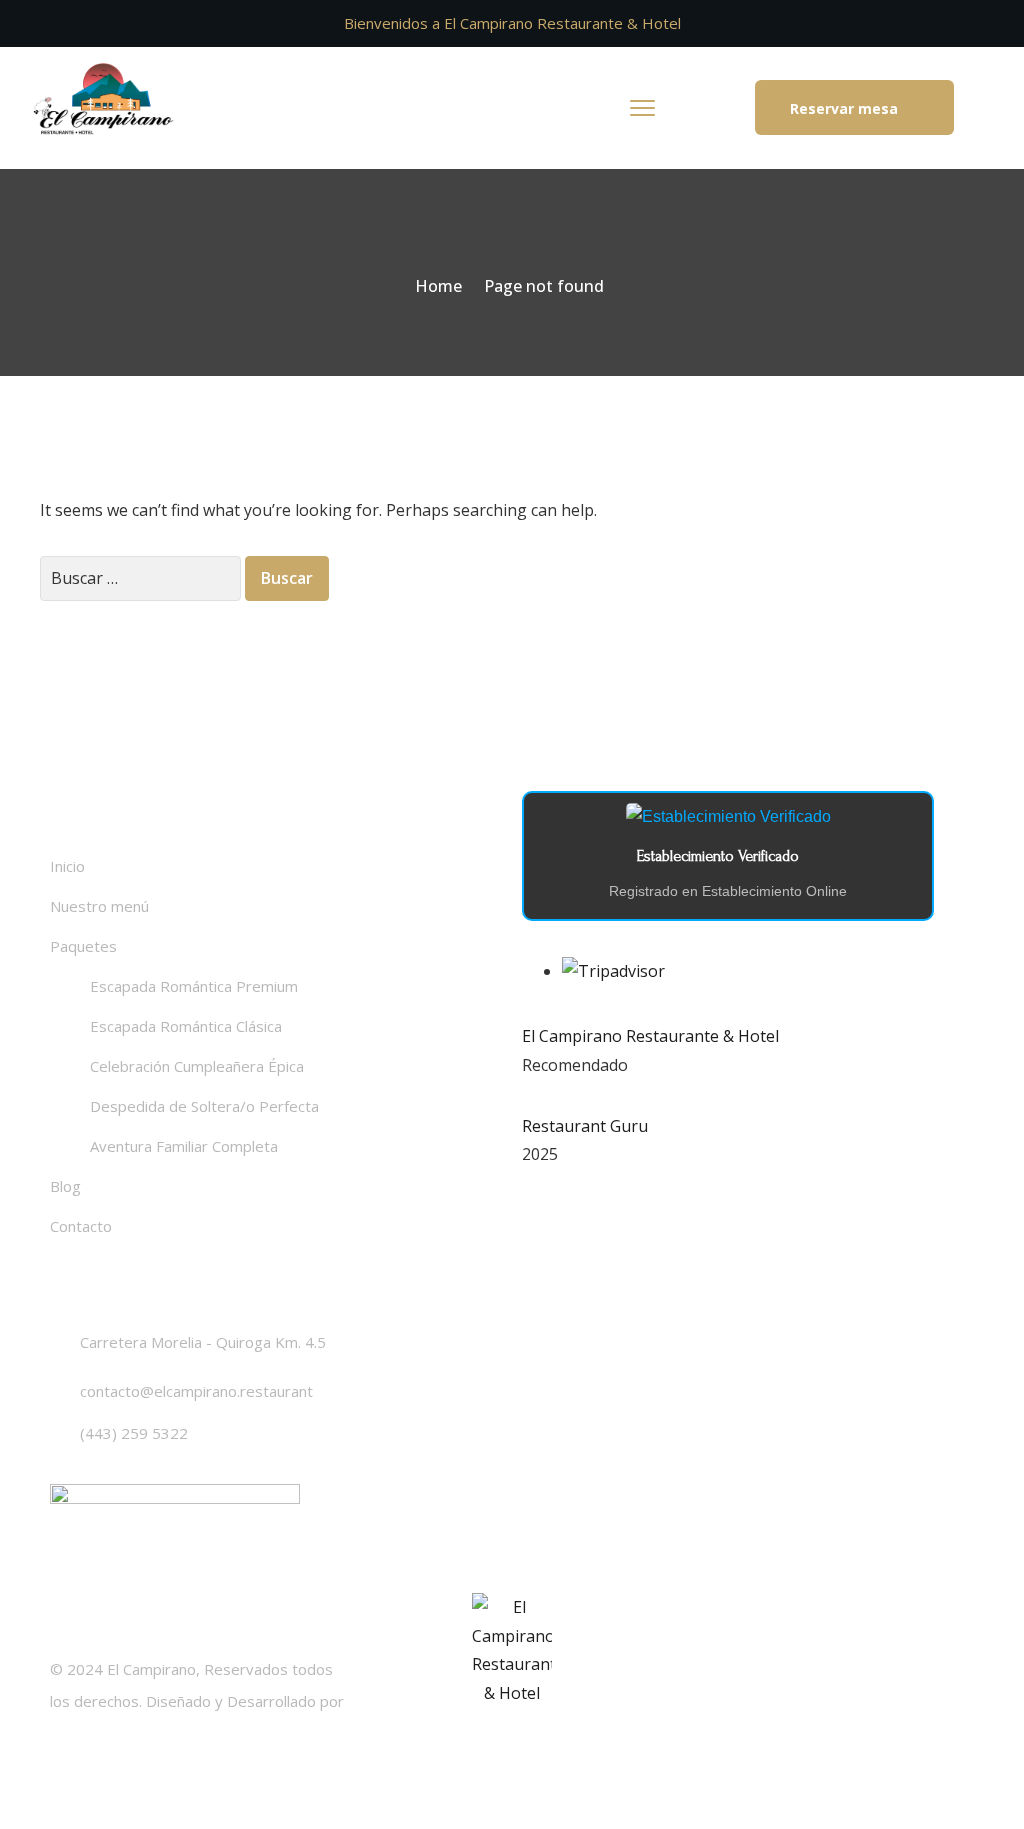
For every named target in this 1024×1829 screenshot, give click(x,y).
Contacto (81, 1226)
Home (438, 286)
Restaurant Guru (585, 1126)
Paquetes (83, 946)
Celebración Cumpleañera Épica (197, 1066)
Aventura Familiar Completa (184, 1146)
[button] (854, 107)
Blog (65, 1186)
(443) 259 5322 (134, 1433)
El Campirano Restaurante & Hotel (650, 1036)
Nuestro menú (99, 906)
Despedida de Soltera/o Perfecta (204, 1106)
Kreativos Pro (98, 1733)
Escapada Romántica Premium (194, 986)
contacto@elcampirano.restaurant (196, 1391)
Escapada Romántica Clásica (186, 1026)
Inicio (67, 866)
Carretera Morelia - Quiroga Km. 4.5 (203, 1342)
